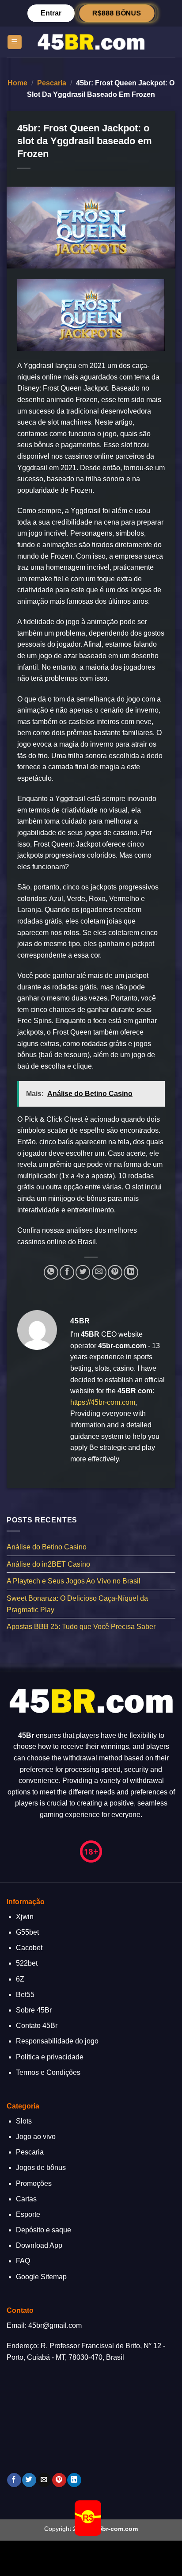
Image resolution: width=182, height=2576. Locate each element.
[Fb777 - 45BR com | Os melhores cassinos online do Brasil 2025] (91, 42)
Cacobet (29, 1948)
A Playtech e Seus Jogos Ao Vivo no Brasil (74, 1581)
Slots (24, 2121)
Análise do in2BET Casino (48, 1564)
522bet (27, 1963)
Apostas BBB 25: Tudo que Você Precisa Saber (81, 1627)
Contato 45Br (37, 2026)
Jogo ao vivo (36, 2137)
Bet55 (25, 1995)
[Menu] (15, 42)
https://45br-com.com (103, 1402)
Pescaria (52, 83)
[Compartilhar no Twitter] (83, 1272)
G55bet (27, 1932)
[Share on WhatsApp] (51, 1272)
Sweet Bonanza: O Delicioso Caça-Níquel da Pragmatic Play (77, 1604)
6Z (20, 1979)
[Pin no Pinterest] (115, 1272)
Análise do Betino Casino (47, 1547)
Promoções (34, 2183)
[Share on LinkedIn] (131, 1272)
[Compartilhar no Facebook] (67, 1272)
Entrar (51, 13)
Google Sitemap (41, 2277)
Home (17, 83)
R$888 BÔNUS (117, 13)
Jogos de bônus (41, 2168)
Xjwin (25, 1917)
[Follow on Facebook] (14, 2480)
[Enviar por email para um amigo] (99, 1272)
